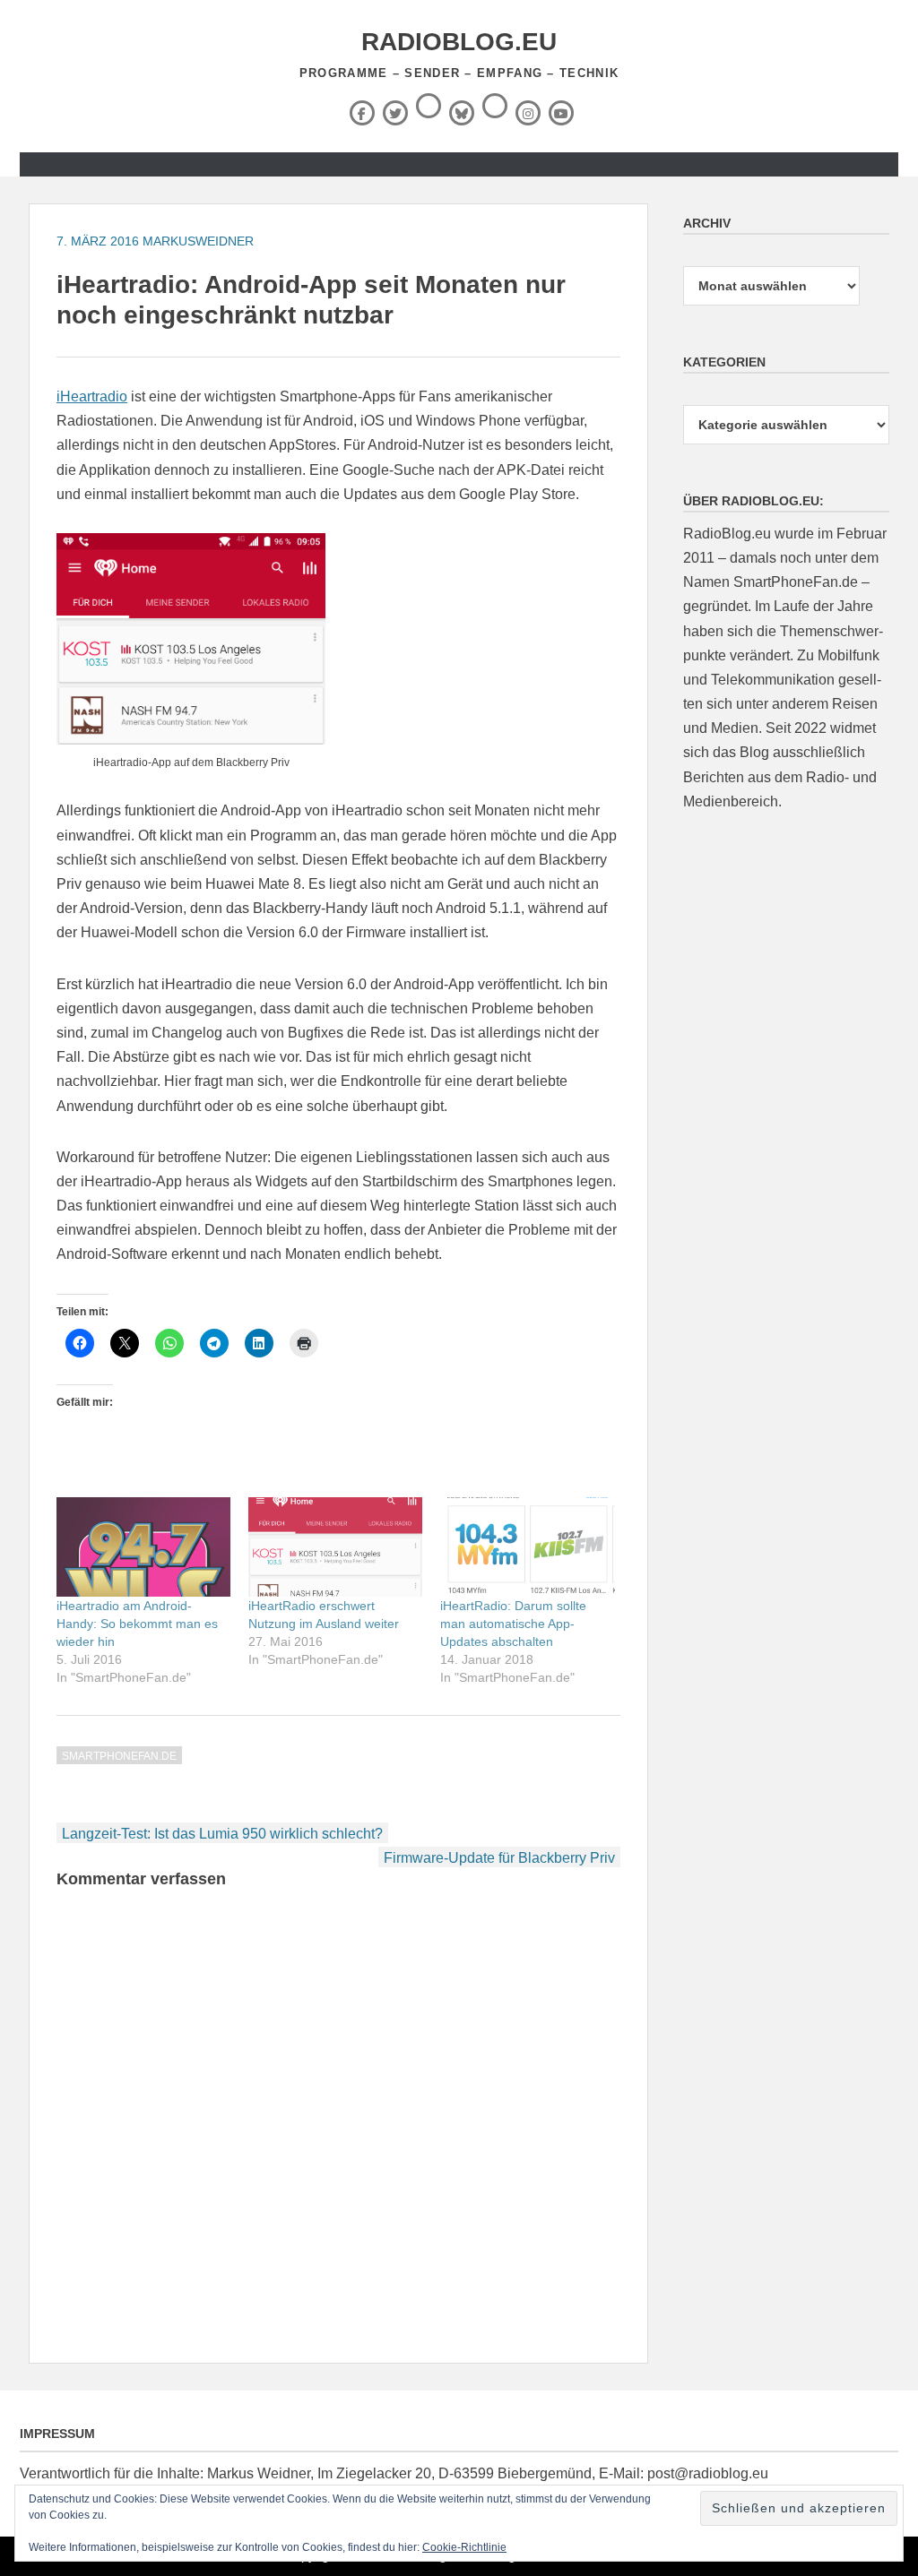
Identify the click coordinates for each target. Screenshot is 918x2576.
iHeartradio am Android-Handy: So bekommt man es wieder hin (137, 1624)
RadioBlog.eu (459, 42)
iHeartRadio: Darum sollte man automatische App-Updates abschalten (513, 1624)
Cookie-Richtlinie (464, 2547)
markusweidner (198, 241)
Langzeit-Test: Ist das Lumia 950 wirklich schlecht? (222, 1834)
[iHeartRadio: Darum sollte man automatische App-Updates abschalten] (527, 1547)
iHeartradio (92, 396)
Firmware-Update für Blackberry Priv (499, 1858)
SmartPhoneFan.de (119, 1756)
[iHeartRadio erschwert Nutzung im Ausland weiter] (335, 1547)
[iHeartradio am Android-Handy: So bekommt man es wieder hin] (143, 1547)
